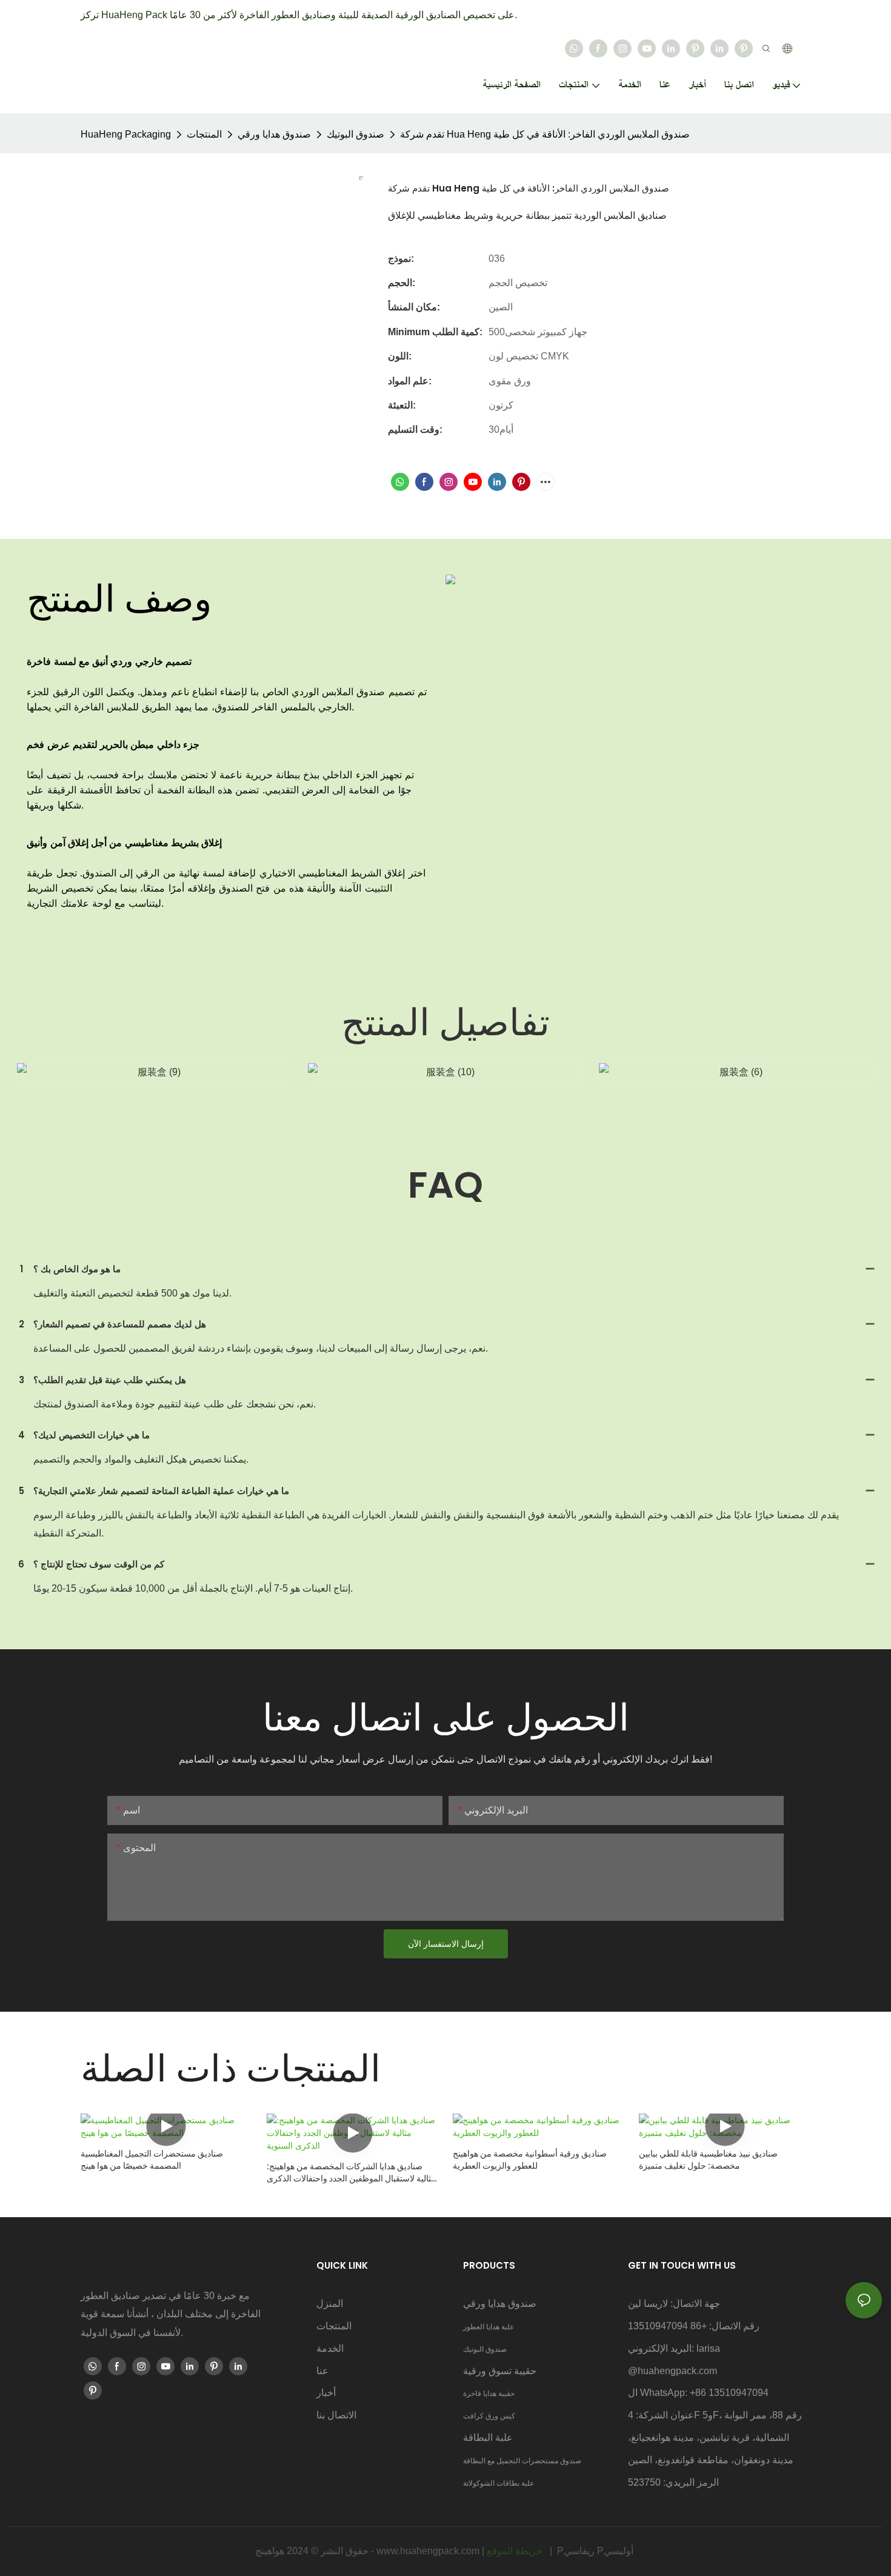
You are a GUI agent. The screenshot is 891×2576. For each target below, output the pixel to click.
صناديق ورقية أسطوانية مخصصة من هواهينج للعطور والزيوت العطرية (530, 2160)
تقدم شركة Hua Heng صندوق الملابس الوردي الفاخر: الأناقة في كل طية (545, 134)
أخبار (326, 2393)
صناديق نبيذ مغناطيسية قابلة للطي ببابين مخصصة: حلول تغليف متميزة (708, 2160)
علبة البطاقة (488, 2438)
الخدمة (330, 2348)
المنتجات (204, 134)
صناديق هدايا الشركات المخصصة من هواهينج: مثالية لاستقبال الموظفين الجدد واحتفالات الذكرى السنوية (351, 2173)
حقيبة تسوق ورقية (500, 2371)
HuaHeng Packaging (126, 134)
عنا (322, 2371)
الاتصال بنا (336, 2415)
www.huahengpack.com (429, 2551)
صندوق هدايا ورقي (274, 134)
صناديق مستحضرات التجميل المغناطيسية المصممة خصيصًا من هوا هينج (152, 2160)
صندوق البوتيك (355, 134)
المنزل (330, 2304)
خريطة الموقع (516, 2551)
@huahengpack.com (672, 2371)
